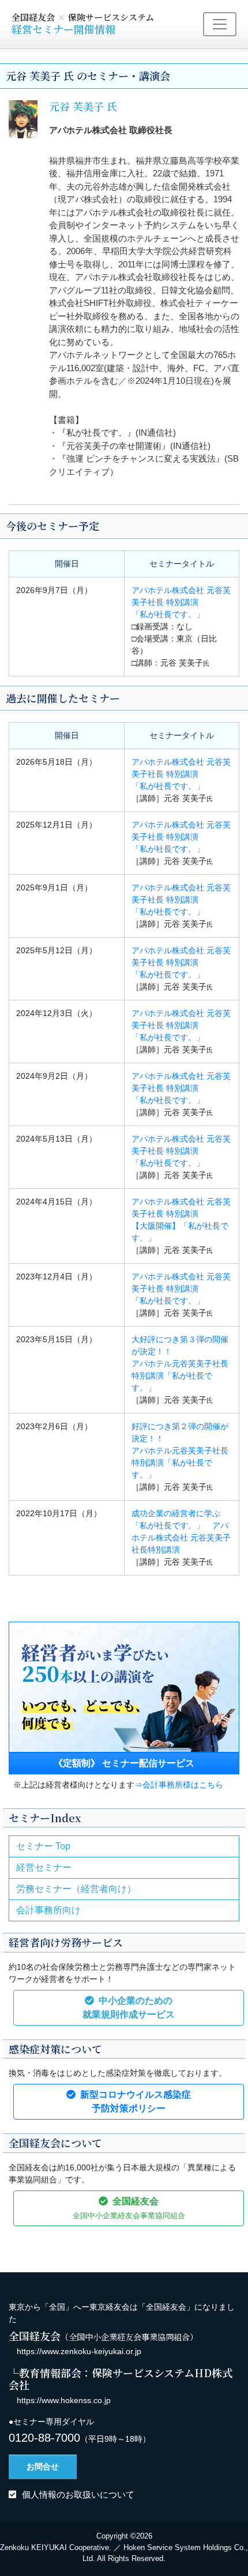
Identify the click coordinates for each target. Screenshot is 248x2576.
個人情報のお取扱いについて (78, 2494)
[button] (129, 2008)
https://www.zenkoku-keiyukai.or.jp (79, 2351)
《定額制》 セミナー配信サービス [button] (124, 1763)
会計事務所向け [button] (48, 1910)
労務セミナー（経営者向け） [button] (76, 1889)
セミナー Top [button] (43, 1846)
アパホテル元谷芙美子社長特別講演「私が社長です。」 (180, 1363)
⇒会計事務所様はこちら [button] (179, 1785)
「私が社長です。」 (181, 602)
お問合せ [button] (43, 2467)
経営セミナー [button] (44, 1867)
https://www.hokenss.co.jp (64, 2400)
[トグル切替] (220, 24)
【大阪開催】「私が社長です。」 (181, 1220)
